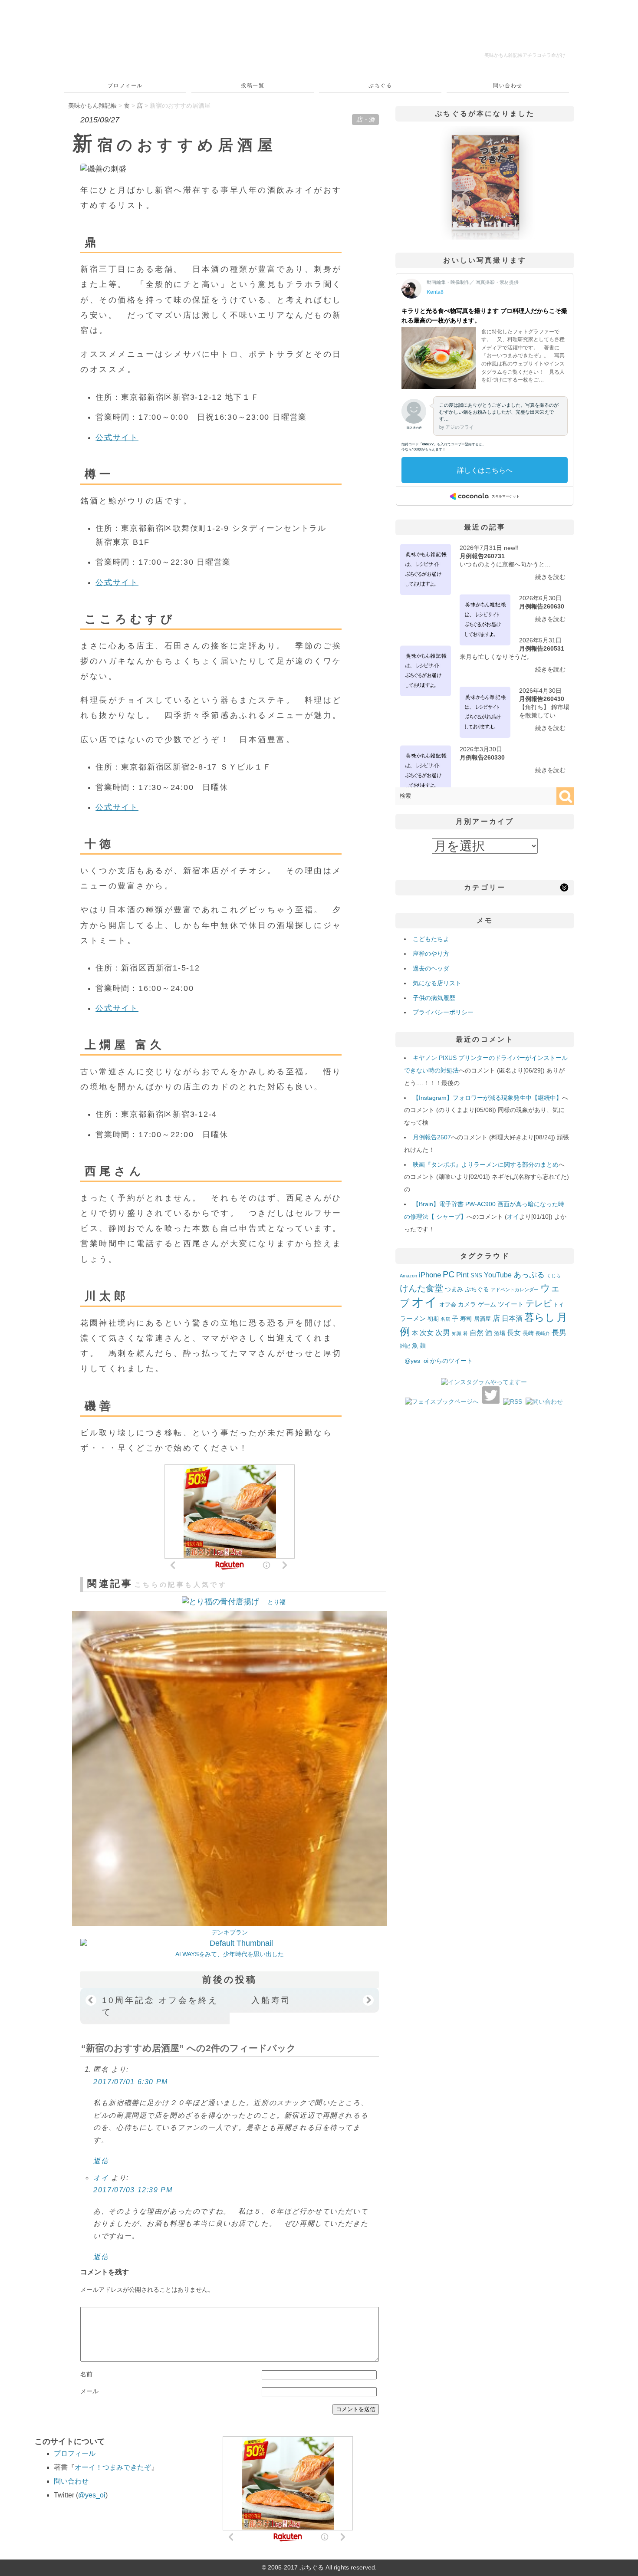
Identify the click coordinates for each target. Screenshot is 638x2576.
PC (449, 1274)
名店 (445, 1319)
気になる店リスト (437, 983)
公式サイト (117, 438)
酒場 (500, 1333)
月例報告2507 (432, 1137)
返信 (101, 2161)
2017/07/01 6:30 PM (131, 2082)
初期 (433, 1319)
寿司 (466, 1319)
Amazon (408, 1276)
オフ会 (448, 1305)
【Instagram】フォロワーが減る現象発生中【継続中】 (487, 1098)
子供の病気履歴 (434, 998)
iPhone (430, 1275)
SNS (476, 1275)
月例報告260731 (482, 556)
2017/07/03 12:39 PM (133, 2190)
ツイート (511, 1304)
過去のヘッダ (431, 968)
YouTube (498, 1275)
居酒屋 (482, 1319)
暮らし (540, 1318)
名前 (86, 2374)
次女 (427, 1332)
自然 (477, 1332)
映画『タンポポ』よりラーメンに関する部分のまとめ (486, 1165)
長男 (559, 1333)
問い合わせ (508, 86)
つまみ (454, 1289)
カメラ (467, 1304)
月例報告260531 (542, 648)
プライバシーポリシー (443, 1012)
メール (89, 2391)
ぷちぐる (380, 86)
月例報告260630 (542, 606)
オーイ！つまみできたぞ (113, 2467)
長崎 (528, 1333)
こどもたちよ (431, 939)
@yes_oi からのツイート (439, 1361)
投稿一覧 (253, 86)
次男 (443, 1333)
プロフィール (125, 86)
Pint (462, 1275)
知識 (457, 1333)
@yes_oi (92, 2495)
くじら (554, 1276)
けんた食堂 (421, 1288)
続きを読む (550, 577)
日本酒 (512, 1318)
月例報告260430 (542, 699)
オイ (101, 2178)
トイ (559, 1305)
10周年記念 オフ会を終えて (160, 2006)
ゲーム (487, 1304)
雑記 (405, 1346)
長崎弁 (543, 1333)
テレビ (539, 1303)
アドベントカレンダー (515, 1290)
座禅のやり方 (431, 954)
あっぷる (529, 1275)
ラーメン (413, 1318)
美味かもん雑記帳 (525, 55)
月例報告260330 (482, 757)
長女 (514, 1332)
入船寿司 (271, 2000)
